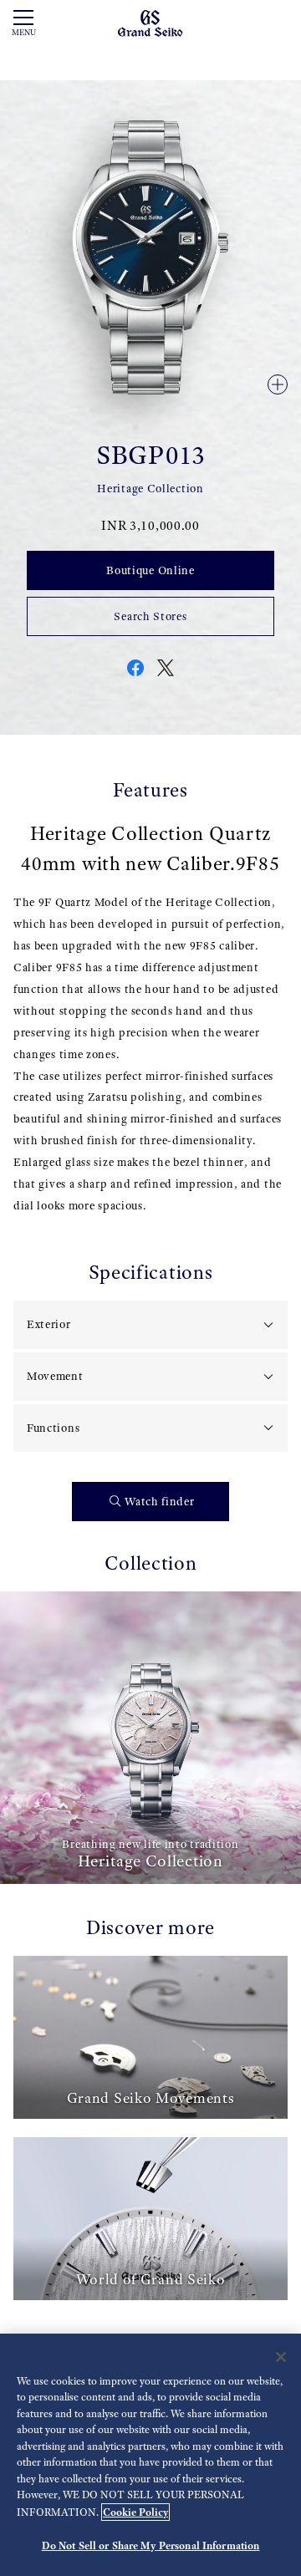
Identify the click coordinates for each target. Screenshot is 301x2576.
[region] (150, 2455)
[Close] (281, 2357)
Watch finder (159, 1502)
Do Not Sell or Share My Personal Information (151, 2545)
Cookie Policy (135, 2512)
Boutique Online (150, 570)
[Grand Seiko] (150, 22)
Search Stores (150, 616)
